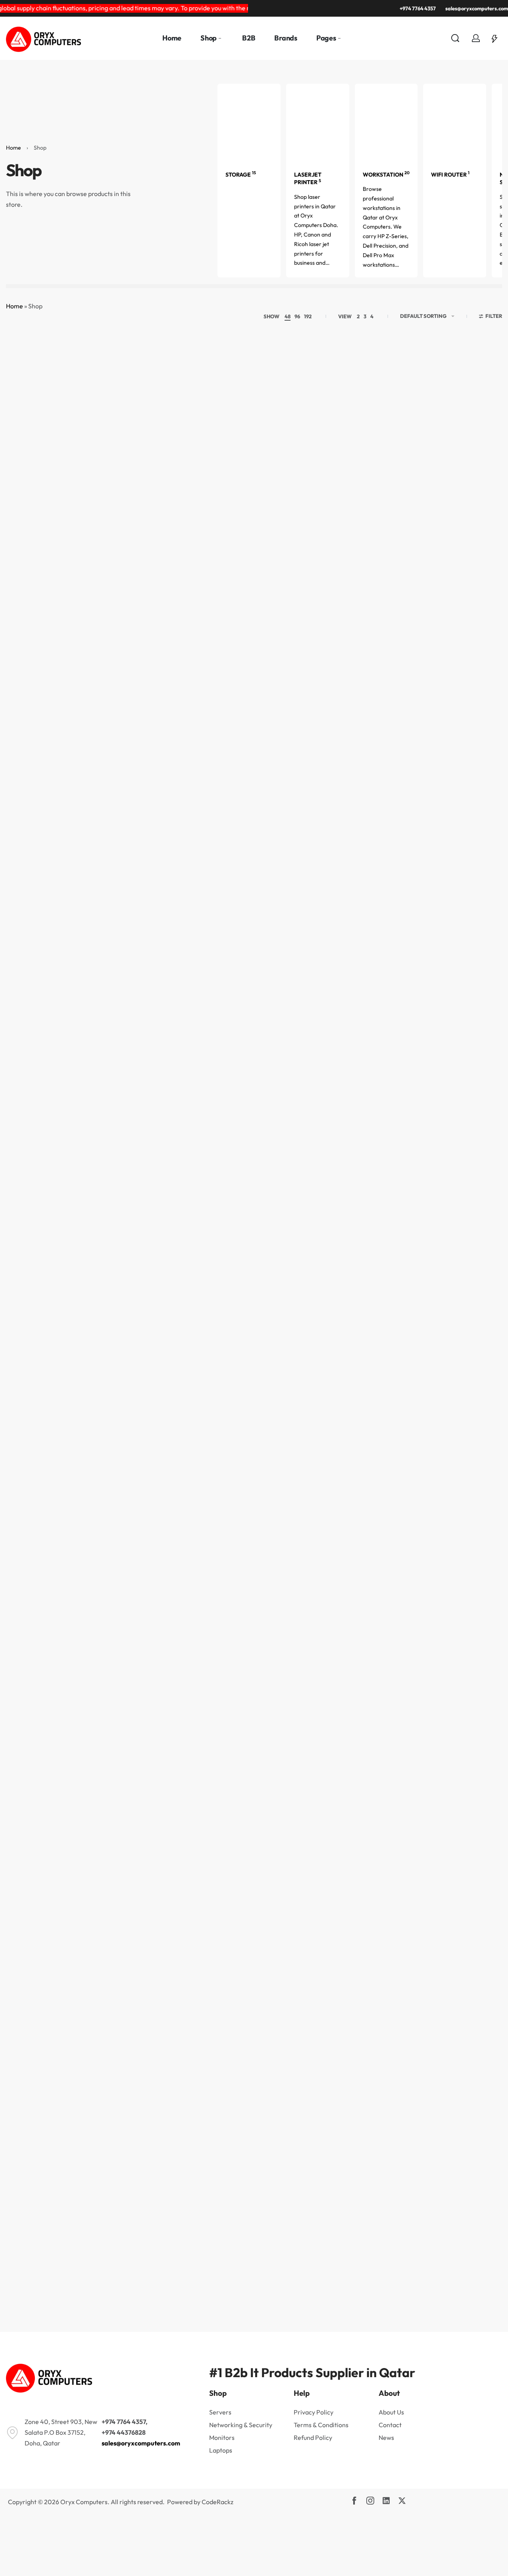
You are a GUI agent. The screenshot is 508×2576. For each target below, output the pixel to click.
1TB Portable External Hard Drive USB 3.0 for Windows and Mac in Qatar (297, 476)
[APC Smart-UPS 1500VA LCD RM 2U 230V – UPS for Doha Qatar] (383, 1061)
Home (13, 148)
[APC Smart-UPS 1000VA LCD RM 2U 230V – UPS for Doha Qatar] (125, 1061)
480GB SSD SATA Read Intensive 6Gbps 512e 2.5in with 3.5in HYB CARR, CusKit (297, 693)
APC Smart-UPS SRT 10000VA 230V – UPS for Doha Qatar (39, 1997)
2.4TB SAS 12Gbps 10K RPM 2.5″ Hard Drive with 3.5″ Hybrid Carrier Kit (383, 476)
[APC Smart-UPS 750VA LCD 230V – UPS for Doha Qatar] (211, 1495)
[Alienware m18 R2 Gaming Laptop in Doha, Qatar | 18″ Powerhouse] (297, 844)
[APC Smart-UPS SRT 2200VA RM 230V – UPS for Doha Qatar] (39, 2146)
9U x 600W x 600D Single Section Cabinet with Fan (125, 908)
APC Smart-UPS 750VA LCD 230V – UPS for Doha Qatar (211, 1563)
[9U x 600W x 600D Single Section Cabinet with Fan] (125, 844)
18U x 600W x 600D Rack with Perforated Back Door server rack (211, 476)
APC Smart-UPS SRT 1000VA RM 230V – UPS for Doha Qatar (211, 1997)
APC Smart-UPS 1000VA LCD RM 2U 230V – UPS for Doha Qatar (125, 1129)
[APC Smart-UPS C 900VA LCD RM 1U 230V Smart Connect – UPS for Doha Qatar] (469, 1712)
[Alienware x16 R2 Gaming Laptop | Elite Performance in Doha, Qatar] (383, 844)
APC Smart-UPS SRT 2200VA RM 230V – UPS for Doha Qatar (39, 2214)
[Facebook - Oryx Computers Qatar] (354, 2501)
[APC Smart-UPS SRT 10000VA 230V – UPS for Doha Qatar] (39, 1929)
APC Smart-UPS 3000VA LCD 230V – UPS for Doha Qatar (383, 1346)
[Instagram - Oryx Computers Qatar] (370, 2501)
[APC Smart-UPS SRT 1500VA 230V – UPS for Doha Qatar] (297, 1929)
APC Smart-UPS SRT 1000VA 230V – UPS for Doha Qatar (125, 1997)
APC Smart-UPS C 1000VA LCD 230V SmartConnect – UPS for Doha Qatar (125, 1780)
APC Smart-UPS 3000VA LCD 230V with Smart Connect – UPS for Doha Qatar (469, 1346)
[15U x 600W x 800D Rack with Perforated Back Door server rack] (125, 408)
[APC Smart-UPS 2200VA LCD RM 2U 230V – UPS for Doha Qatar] (211, 1278)
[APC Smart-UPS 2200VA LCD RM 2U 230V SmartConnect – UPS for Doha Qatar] (297, 1278)
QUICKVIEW (39, 490)
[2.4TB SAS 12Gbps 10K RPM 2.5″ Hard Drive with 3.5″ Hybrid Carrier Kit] (383, 408)
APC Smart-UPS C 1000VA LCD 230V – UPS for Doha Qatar (39, 1780)
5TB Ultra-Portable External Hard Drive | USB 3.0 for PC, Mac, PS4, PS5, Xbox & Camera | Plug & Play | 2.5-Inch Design (39, 912)
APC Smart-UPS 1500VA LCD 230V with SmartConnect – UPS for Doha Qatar (297, 1129)
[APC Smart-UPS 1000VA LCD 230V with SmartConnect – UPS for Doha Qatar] (39, 1061)
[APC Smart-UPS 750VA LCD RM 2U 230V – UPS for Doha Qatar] (383, 1495)
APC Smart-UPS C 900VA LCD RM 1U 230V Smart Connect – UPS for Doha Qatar (469, 1780)
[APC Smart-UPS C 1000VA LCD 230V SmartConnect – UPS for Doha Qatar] (125, 1712)
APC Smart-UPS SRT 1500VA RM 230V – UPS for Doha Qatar (383, 1997)
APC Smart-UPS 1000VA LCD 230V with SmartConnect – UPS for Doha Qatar (39, 1129)
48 (288, 316)
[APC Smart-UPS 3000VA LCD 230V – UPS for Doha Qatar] (383, 1278)
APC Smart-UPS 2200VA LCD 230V (39, 1342)
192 (308, 316)
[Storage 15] (249, 122)
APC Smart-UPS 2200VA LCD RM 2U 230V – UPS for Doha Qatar (211, 1346)
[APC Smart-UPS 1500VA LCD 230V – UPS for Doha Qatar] (211, 1061)
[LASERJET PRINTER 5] (318, 122)
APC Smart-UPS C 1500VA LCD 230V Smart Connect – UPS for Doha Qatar (297, 1780)
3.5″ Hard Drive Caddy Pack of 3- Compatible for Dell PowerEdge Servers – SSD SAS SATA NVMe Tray (39, 693)
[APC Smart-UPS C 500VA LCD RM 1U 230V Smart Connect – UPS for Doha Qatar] (383, 1712)
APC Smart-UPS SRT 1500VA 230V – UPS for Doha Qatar (297, 1997)
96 (297, 316)
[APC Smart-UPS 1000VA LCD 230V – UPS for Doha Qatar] (469, 844)
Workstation (386, 175)
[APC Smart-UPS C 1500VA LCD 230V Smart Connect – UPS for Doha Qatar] (297, 1712)
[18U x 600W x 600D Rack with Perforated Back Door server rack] (211, 408)
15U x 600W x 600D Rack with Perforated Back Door (39, 476)
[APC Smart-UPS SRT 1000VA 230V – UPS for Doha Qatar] (125, 1929)
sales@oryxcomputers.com (141, 2443)
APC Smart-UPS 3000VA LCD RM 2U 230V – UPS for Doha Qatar (39, 1563)
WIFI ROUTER (450, 175)
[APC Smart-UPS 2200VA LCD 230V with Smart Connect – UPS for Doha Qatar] (125, 1278)
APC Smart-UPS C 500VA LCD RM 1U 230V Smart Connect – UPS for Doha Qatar (383, 1780)
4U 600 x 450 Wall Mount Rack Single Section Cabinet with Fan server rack (383, 693)
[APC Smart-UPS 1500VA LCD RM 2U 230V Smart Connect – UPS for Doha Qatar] (469, 1061)
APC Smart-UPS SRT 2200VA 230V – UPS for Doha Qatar (469, 1997)
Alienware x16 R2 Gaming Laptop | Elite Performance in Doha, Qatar (383, 912)
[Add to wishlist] (57, 377)
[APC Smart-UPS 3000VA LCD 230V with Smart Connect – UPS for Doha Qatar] (469, 1278)
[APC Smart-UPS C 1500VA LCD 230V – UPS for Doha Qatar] (211, 1712)
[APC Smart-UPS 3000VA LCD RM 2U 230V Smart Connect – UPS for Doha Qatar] (125, 1495)
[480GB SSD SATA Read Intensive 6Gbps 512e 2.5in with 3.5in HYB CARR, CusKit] (297, 625)
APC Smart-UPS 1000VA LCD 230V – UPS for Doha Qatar (469, 912)
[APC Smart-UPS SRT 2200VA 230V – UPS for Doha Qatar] (469, 1929)
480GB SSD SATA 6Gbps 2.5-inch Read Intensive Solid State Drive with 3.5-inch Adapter (125, 693)
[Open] (495, 38)
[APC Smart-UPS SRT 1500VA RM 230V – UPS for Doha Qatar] (383, 1929)
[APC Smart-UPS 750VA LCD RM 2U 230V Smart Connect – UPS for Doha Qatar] (469, 1495)
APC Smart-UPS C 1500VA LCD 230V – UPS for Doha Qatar (211, 1780)
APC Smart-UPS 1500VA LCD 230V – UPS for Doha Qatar (211, 1129)
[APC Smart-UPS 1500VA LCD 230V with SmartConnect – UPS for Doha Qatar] (297, 1061)
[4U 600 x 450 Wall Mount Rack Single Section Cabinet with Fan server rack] (383, 625)
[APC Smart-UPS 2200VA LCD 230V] (39, 1278)
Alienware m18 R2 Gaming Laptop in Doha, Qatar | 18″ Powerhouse (297, 912)
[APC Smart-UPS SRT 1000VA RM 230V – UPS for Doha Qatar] (211, 1929)
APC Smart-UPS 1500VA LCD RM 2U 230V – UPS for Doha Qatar (383, 1129)
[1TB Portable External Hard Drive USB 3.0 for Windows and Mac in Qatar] (297, 408)
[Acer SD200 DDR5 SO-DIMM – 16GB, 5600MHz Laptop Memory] (211, 844)
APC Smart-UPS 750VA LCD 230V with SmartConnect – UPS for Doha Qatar (297, 1563)
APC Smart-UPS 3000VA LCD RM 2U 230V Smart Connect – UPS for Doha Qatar (125, 1563)
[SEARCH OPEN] (455, 38)
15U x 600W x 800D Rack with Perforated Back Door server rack (125, 476)
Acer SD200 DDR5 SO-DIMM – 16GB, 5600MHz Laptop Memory (211, 912)
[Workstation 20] (386, 122)
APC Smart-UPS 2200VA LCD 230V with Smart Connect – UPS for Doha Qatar (125, 1346)
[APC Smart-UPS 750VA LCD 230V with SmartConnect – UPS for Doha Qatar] (297, 1495)
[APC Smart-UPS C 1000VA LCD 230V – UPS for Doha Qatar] (39, 1712)
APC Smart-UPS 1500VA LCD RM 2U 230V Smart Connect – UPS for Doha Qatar (469, 1129)
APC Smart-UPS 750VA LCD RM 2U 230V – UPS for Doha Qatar (383, 1563)
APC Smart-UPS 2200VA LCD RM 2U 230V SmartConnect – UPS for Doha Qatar (297, 1346)
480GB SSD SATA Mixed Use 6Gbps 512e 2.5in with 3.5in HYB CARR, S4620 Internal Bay (211, 693)
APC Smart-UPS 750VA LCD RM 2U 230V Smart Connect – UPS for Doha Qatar (469, 1563)
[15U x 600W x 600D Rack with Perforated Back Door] (39, 408)
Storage (241, 175)
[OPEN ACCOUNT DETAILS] (476, 38)
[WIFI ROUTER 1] (455, 122)
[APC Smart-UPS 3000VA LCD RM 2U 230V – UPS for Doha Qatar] (39, 1495)
